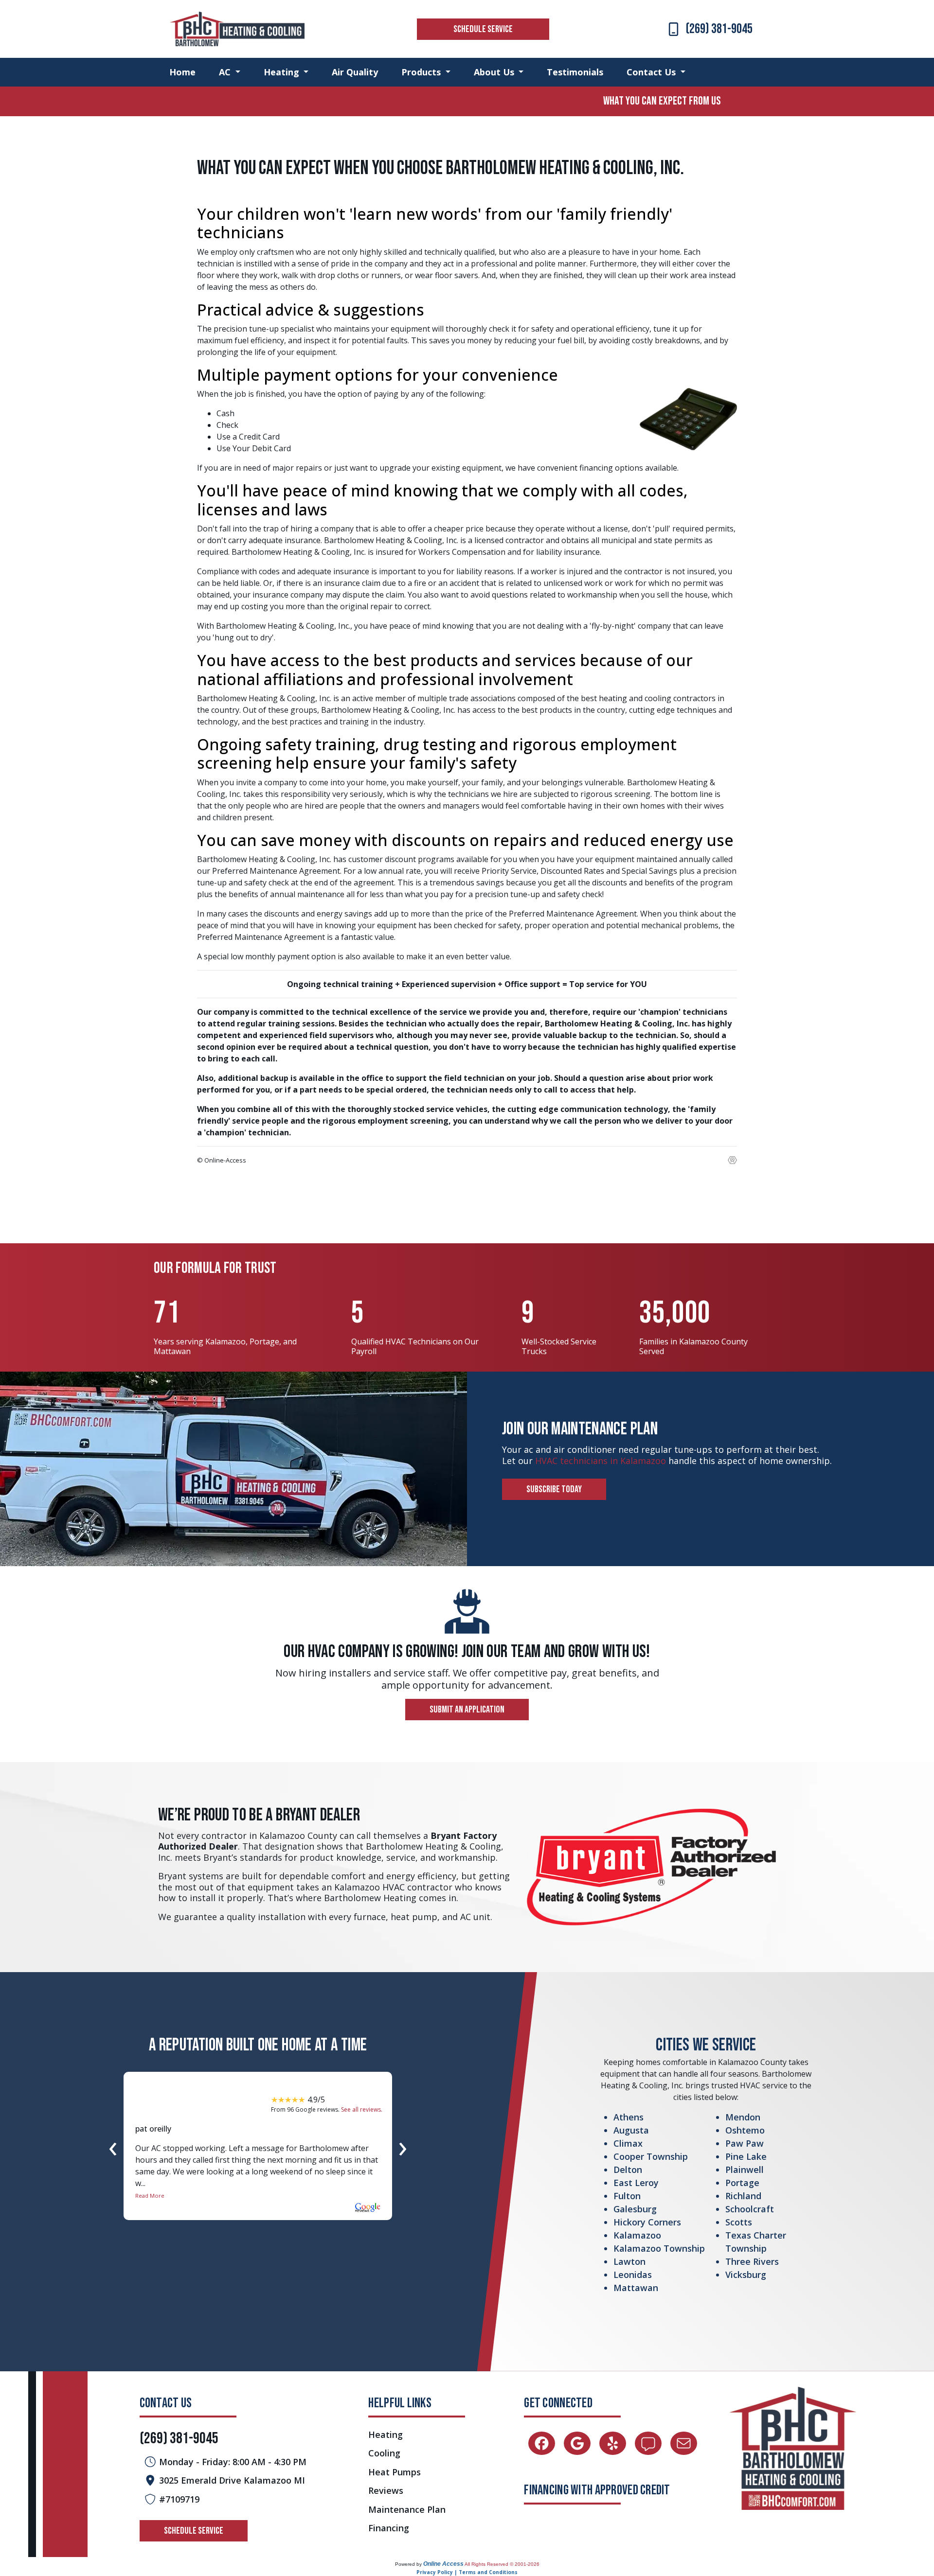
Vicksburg (746, 2275)
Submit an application (467, 1710)
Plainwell (745, 2170)
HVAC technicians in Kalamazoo (601, 1461)
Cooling (384, 2453)
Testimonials (575, 72)
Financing (389, 2528)
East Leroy (636, 2183)
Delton (628, 2170)
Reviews (386, 2491)
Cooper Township (651, 2156)
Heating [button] (283, 72)
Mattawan (636, 2288)
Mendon (743, 2117)
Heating (386, 2435)
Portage (742, 2183)
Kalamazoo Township (659, 2248)
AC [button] (226, 72)
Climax (628, 2143)
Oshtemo (745, 2130)
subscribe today (554, 1489)
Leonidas (633, 2275)
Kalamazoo (637, 2235)
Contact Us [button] (652, 72)
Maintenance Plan (407, 2510)
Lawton (629, 2261)
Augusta (631, 2130)
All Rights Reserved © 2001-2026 (502, 2564)
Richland (743, 2196)
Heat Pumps (395, 2472)
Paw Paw (745, 2143)
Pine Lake (746, 2156)
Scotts (739, 2222)
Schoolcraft (750, 2209)
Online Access (443, 2564)
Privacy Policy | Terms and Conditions (467, 2572)
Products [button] (422, 72)
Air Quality (355, 72)
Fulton (627, 2196)
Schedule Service (483, 29)
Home (182, 72)
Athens (629, 2117)
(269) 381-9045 (719, 29)
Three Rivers (752, 2261)
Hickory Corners (647, 2222)
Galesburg (635, 2209)
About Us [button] (495, 72)
